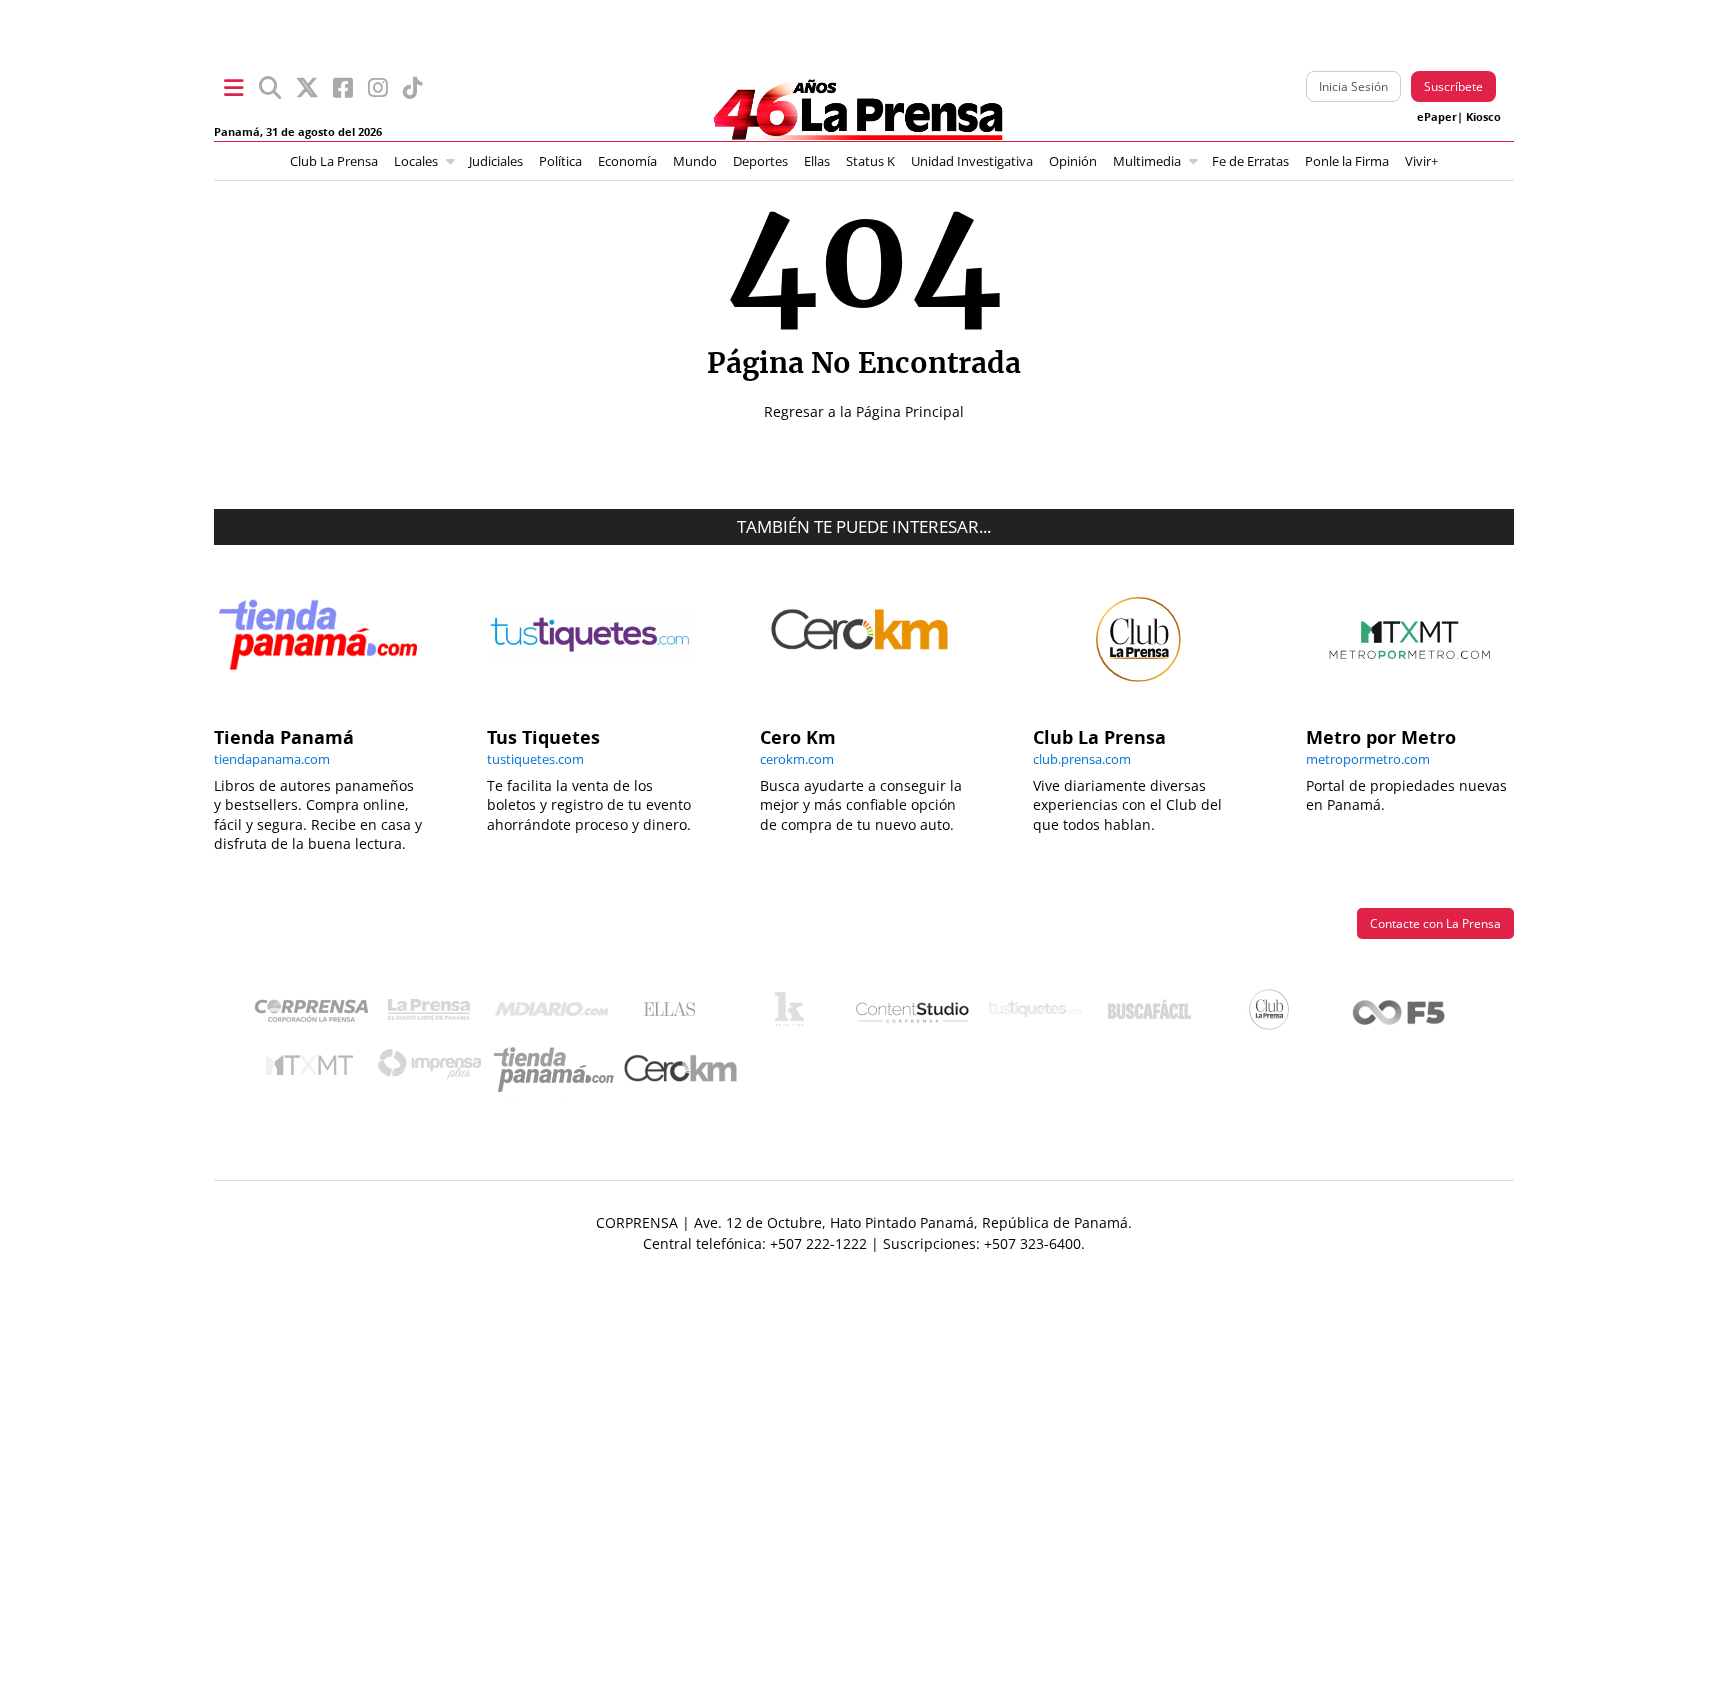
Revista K (794, 1014)
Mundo (695, 161)
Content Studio (914, 1014)
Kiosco (1483, 117)
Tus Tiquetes (1034, 1014)
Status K (870, 161)
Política (560, 161)
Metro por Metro (314, 1070)
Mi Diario (556, 1014)
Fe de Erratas (1250, 161)
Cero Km (679, 1070)
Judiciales (496, 161)
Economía (627, 161)
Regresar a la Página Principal (864, 411)
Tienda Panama (559, 1070)
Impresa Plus (434, 1069)
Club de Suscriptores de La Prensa (1274, 1014)
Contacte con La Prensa (1435, 923)
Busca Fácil (1154, 1014)
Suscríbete (1453, 86)
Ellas (817, 161)
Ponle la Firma (1347, 161)
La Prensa (434, 1014)
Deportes (760, 161)
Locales (416, 161)
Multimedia (1147, 161)
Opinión (1073, 161)
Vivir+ (1421, 161)
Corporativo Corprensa (319, 1014)
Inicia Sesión (1353, 86)
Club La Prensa (334, 161)
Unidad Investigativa (972, 161)
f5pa (1399, 1014)
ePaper (1437, 117)
